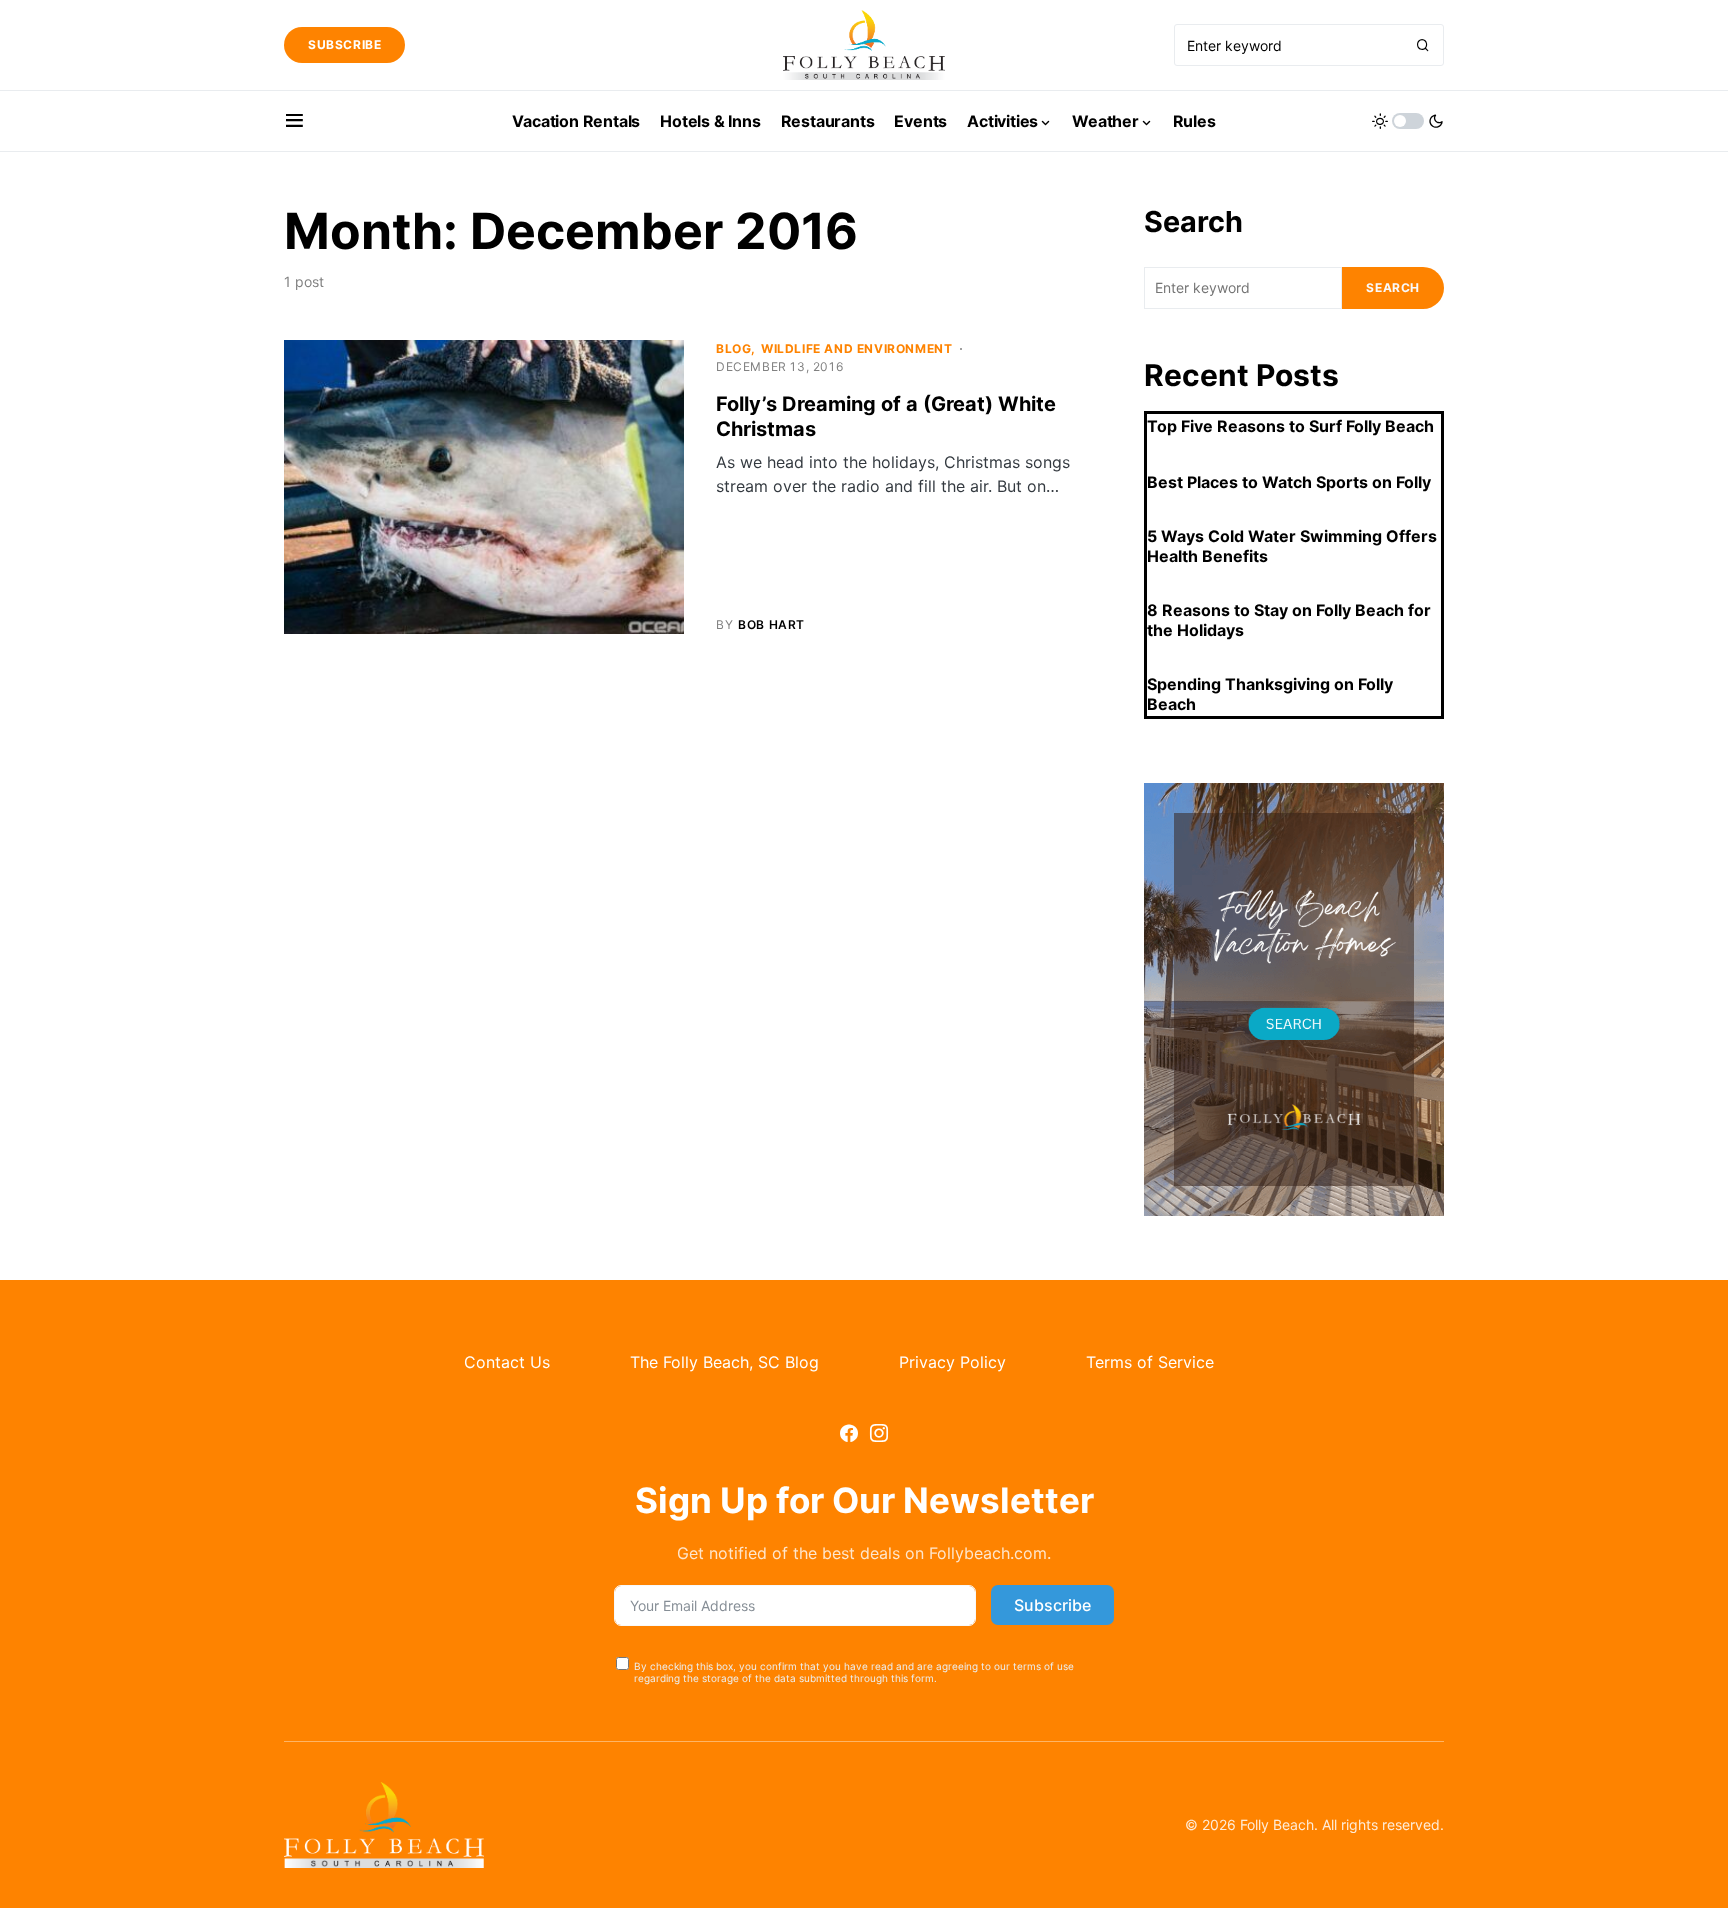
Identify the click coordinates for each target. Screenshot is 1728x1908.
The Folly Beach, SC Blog (724, 1362)
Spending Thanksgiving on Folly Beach (1270, 694)
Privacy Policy (952, 1362)
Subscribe (344, 44)
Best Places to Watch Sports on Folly (1289, 482)
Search (1193, 221)
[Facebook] (849, 1433)
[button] (294, 121)
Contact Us (507, 1362)
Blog (733, 348)
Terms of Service (1150, 1362)
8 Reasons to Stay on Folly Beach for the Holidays (1289, 620)
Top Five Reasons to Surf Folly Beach (1290, 426)
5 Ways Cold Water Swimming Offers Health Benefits (1292, 546)
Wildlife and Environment (856, 348)
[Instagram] (879, 1433)
